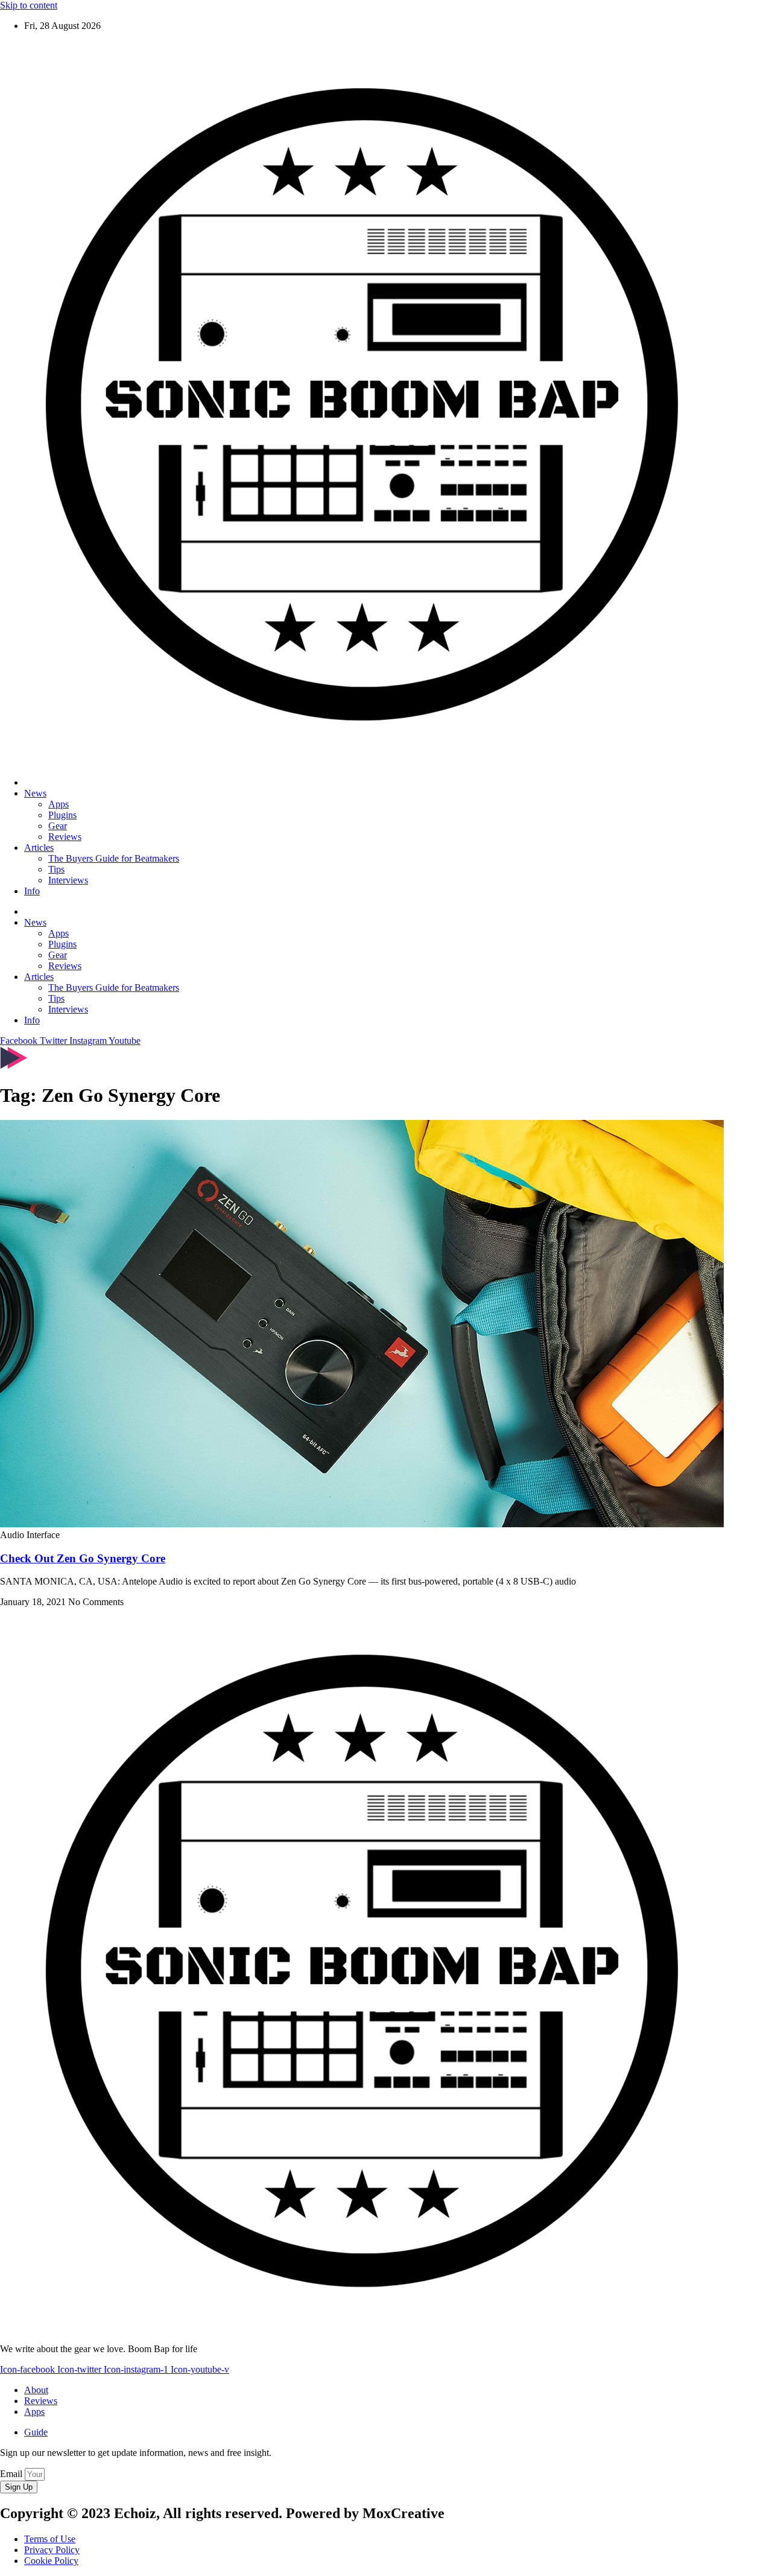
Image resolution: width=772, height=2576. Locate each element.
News (35, 793)
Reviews (65, 837)
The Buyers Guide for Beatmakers (114, 858)
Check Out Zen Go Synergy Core (83, 1558)
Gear (58, 826)
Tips (56, 869)
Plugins (62, 815)
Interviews (68, 880)
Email (12, 2474)
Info (32, 891)
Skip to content (29, 5)
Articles (39, 848)
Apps (59, 804)
